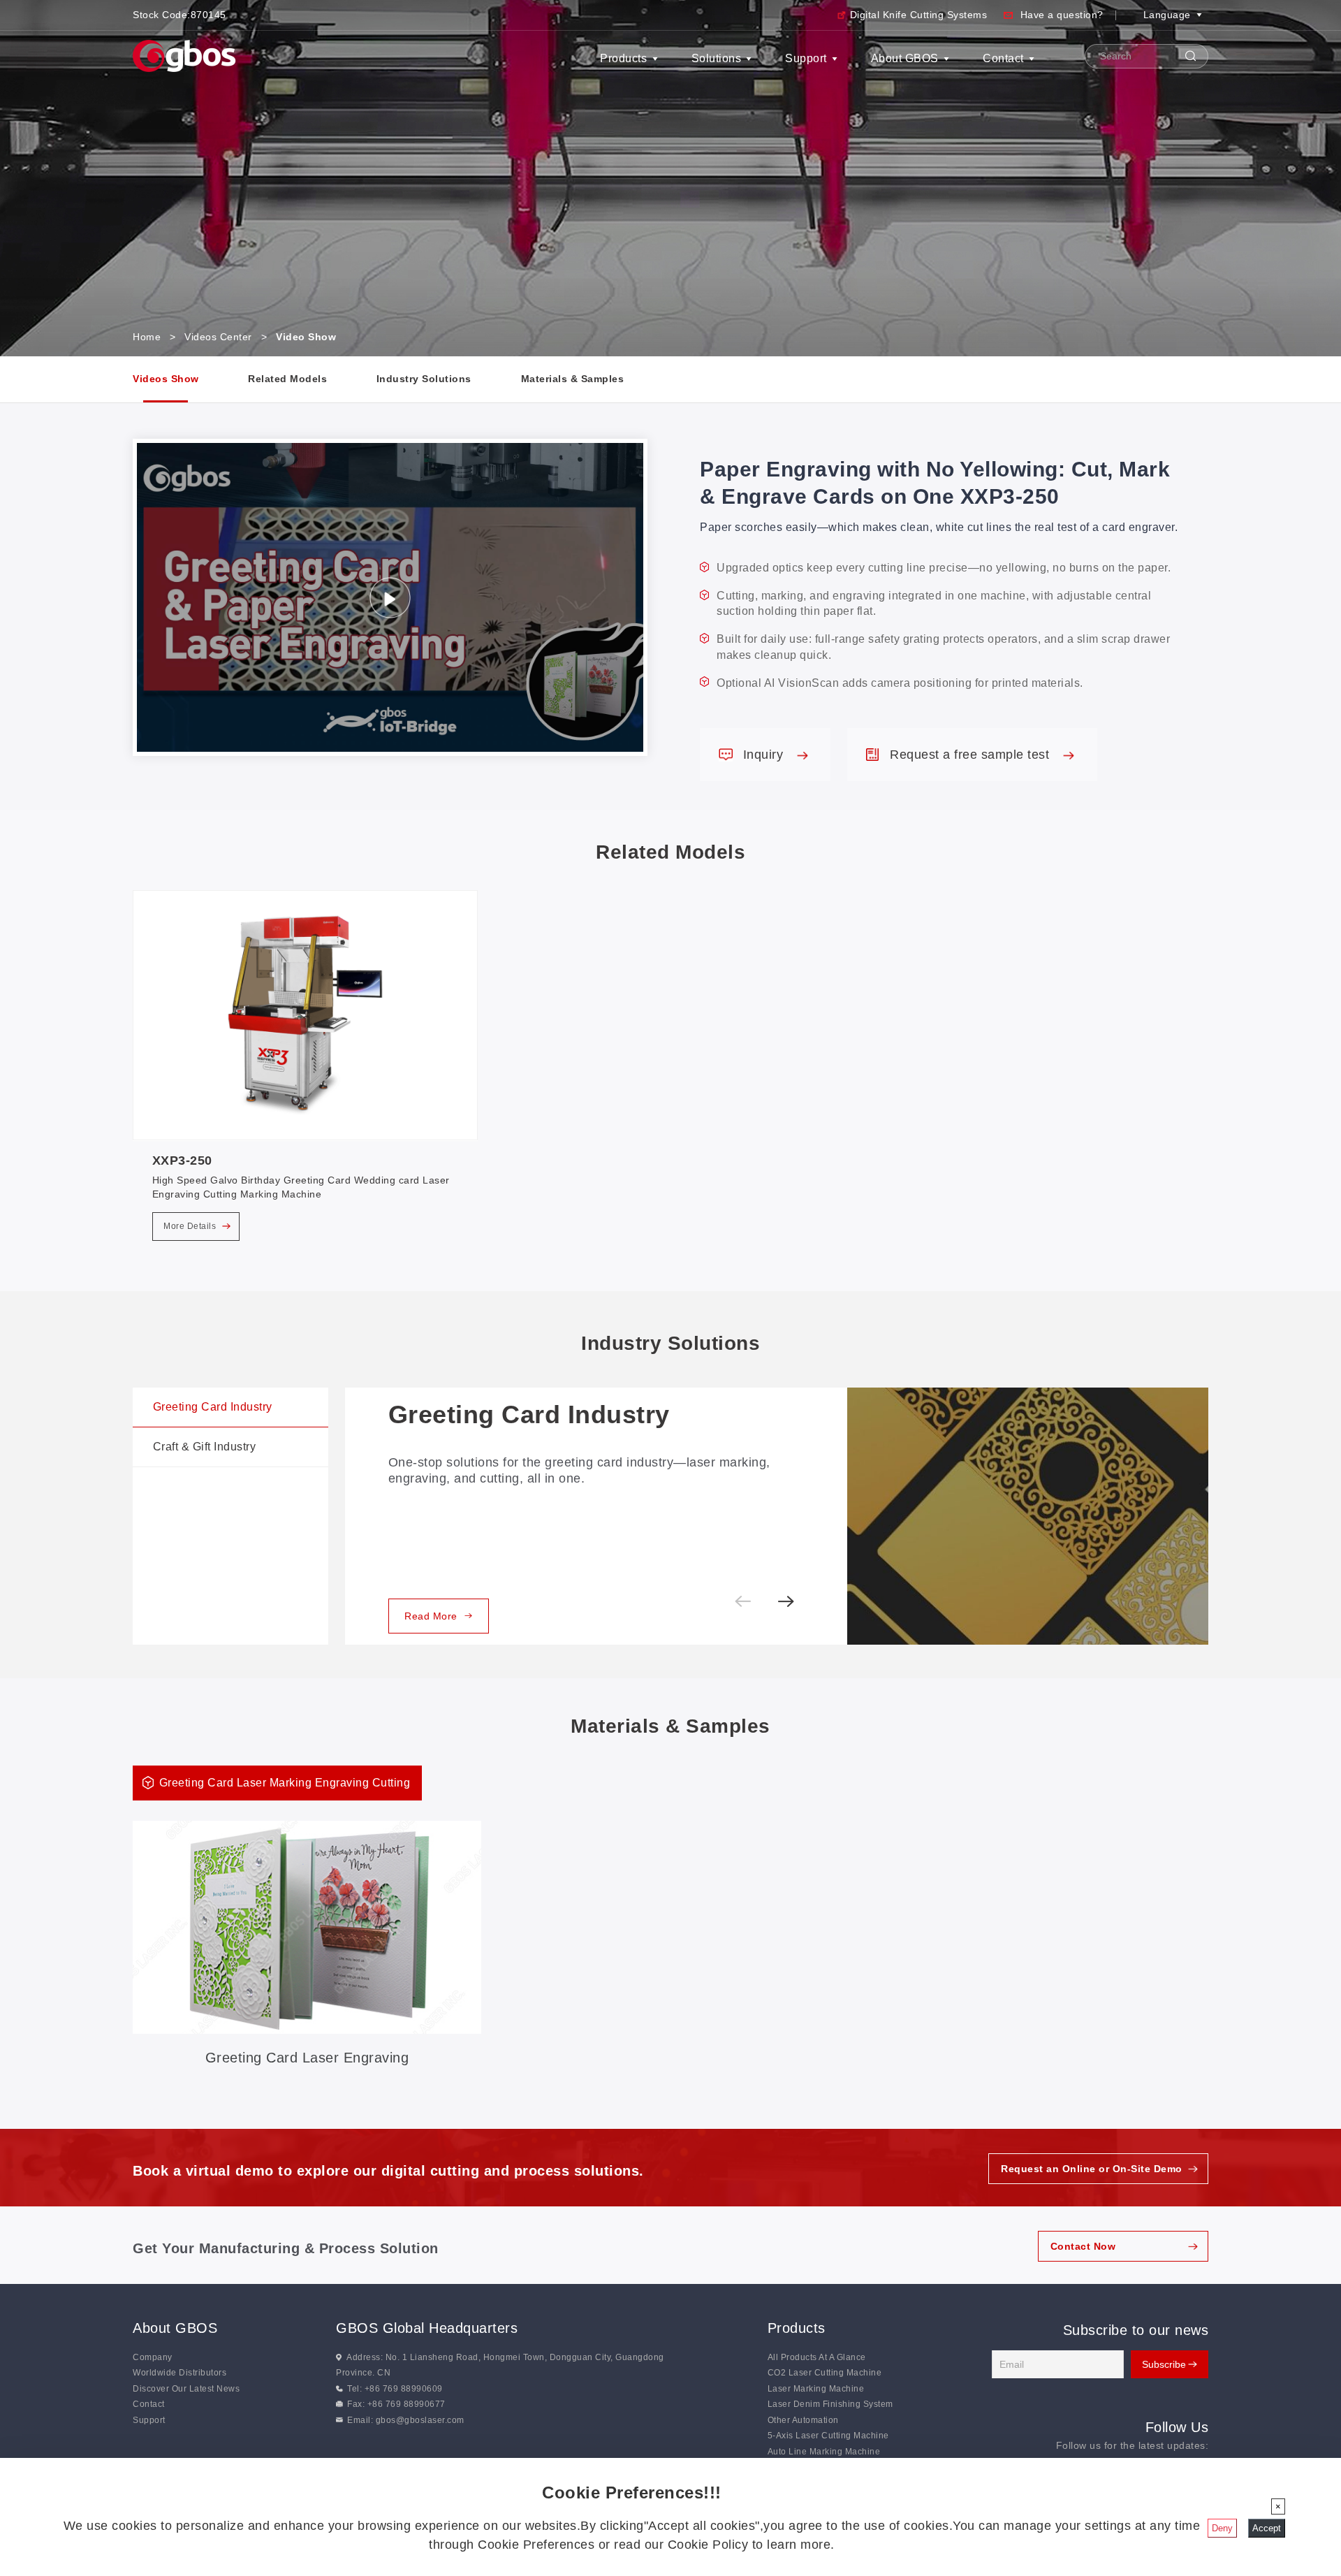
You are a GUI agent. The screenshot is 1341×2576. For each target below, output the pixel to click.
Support (806, 58)
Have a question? (1062, 15)
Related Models (287, 379)
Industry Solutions (424, 379)
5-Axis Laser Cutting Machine (828, 2436)
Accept (1267, 2528)
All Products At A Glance (817, 2357)
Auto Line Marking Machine (824, 2452)
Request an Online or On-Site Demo (1092, 2169)
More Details (191, 1226)
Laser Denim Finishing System (830, 2404)
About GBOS (905, 58)
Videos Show (166, 379)
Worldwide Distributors (179, 2373)
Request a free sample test (972, 755)
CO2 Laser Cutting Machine (825, 2373)
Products (623, 58)
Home (147, 337)
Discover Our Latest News (186, 2389)
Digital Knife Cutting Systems (919, 15)
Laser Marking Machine (816, 2389)
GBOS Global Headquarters (427, 2328)
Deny (1222, 2528)
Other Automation (803, 2420)
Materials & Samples (573, 379)
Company (153, 2357)
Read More (431, 1616)
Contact (1003, 58)
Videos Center (218, 337)
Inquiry (765, 755)
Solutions (717, 58)
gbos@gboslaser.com (420, 2420)
